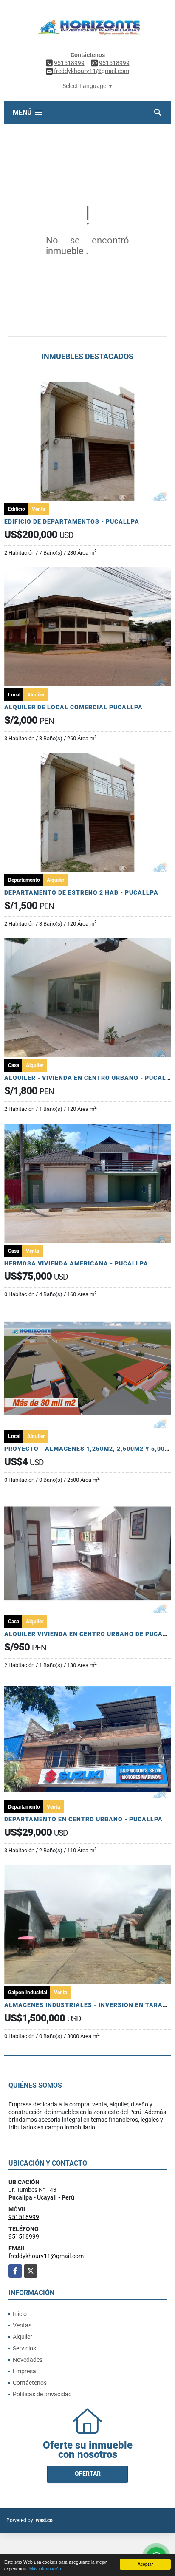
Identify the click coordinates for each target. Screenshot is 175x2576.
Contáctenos (30, 2383)
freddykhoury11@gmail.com (46, 2256)
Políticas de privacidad (42, 2394)
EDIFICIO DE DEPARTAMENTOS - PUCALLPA (72, 521)
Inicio (20, 2314)
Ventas (22, 2325)
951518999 (69, 63)
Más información (45, 2569)
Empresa (24, 2371)
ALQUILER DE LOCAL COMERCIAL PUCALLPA (73, 707)
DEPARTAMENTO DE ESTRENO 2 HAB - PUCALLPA (81, 892)
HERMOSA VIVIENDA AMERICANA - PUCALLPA (76, 1263)
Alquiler (23, 2337)
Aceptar (145, 2564)
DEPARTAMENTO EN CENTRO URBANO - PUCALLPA (83, 1819)
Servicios (24, 2348)
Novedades (28, 2360)
